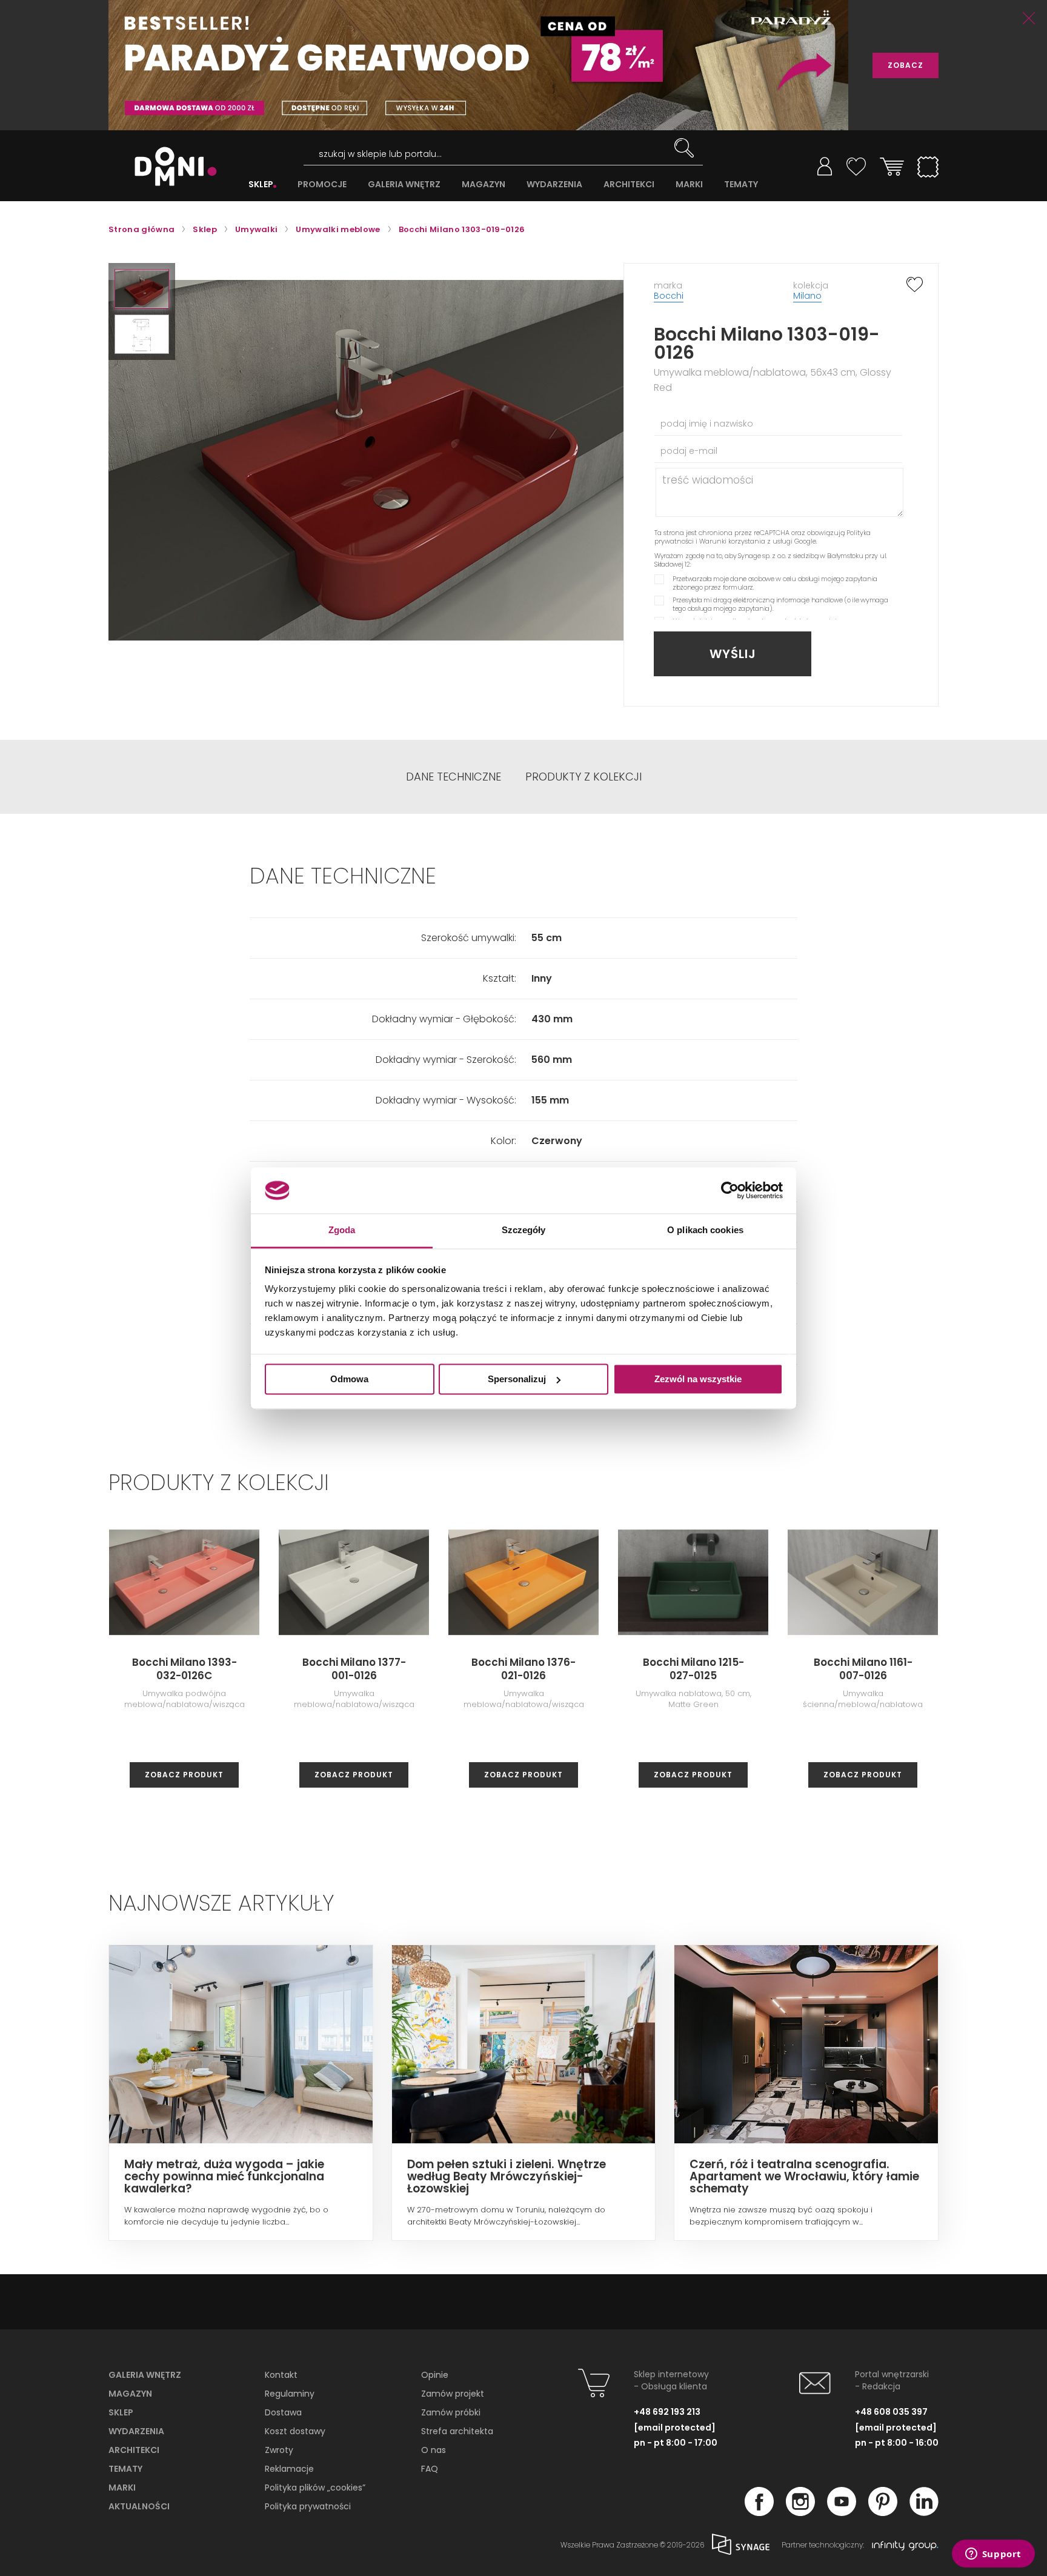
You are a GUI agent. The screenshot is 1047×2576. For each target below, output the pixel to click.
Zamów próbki (451, 2412)
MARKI (689, 185)
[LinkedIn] (924, 2512)
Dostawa (283, 2412)
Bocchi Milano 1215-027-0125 (693, 1669)
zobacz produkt (184, 1775)
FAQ (430, 2469)
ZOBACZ (906, 65)
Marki (122, 2488)
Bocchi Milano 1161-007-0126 (863, 1669)
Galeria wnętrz (145, 2375)
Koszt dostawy (295, 2431)
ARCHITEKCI (629, 185)
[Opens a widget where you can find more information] (993, 2555)
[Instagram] (800, 2512)
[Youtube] (842, 2512)
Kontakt (281, 2375)
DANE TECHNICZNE (454, 777)
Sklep (121, 2412)
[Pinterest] (883, 2512)
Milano (807, 296)
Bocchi (669, 296)
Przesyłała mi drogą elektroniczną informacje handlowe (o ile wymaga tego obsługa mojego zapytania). (780, 604)
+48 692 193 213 (667, 2412)
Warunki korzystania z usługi (746, 541)
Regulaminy (290, 2394)
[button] (142, 289)
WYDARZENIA (554, 185)
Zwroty (279, 2450)
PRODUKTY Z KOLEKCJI (583, 777)
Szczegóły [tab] (524, 1230)
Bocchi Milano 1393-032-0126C (184, 1669)
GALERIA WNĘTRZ (404, 185)
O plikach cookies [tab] (705, 1230)
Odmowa (349, 1379)
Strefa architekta (457, 2431)
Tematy (125, 2469)
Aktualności (139, 2506)
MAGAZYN (484, 185)
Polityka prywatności (308, 2506)
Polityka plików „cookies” (315, 2488)
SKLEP (261, 185)
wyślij (733, 654)
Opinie (435, 2375)
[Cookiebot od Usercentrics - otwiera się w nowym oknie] (730, 1190)
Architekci (134, 2450)
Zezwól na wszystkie (698, 1379)
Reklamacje (289, 2469)
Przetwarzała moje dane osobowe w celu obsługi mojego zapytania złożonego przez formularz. (775, 583)
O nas (434, 2450)
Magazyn (130, 2394)
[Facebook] (759, 2512)
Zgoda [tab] (342, 1230)
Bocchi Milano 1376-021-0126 (523, 1669)
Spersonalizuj (517, 1379)
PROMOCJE (322, 185)
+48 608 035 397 (891, 2412)
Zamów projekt (453, 2394)
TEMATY (741, 185)
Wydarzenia (136, 2431)
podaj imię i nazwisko (707, 424)
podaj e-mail (689, 451)
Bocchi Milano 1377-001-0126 (354, 1669)
